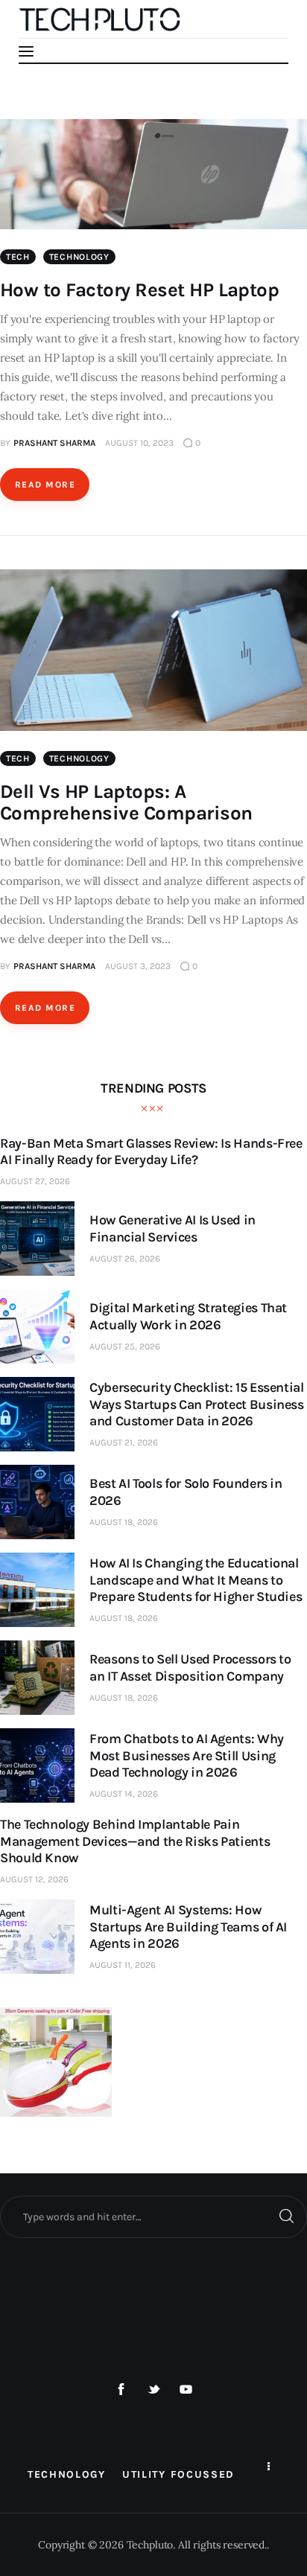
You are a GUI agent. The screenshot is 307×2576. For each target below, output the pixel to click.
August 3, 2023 (138, 966)
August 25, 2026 (125, 1346)
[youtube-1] (186, 2390)
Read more (45, 485)
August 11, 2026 (123, 1965)
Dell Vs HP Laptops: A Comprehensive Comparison (126, 802)
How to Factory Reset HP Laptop (139, 290)
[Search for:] (153, 2217)
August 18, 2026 (124, 1522)
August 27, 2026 (35, 1181)
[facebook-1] (121, 2390)
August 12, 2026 (34, 1879)
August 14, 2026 (124, 1794)
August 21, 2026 (124, 1442)
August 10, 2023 (139, 443)
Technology (79, 257)
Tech (18, 257)
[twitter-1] (153, 2390)
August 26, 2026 (125, 1259)
